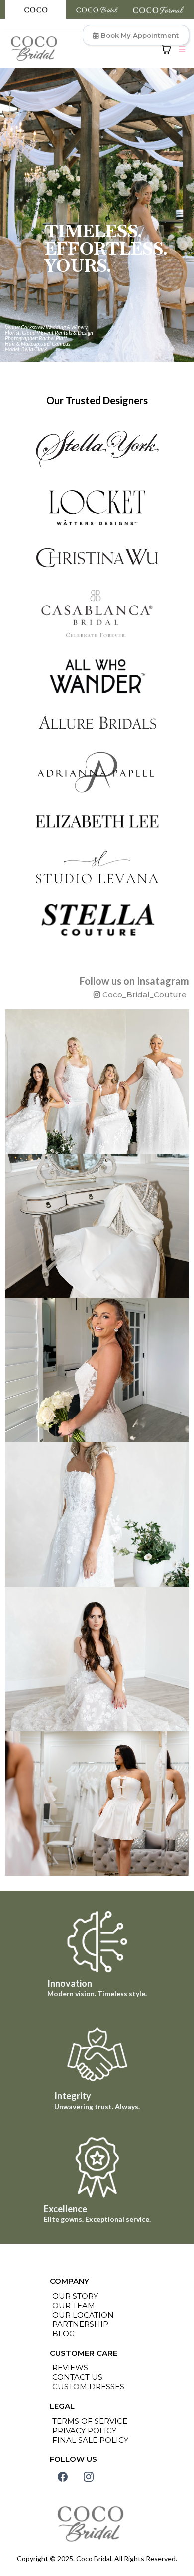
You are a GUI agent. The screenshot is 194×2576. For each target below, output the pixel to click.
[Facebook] (63, 2477)
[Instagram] (89, 2477)
